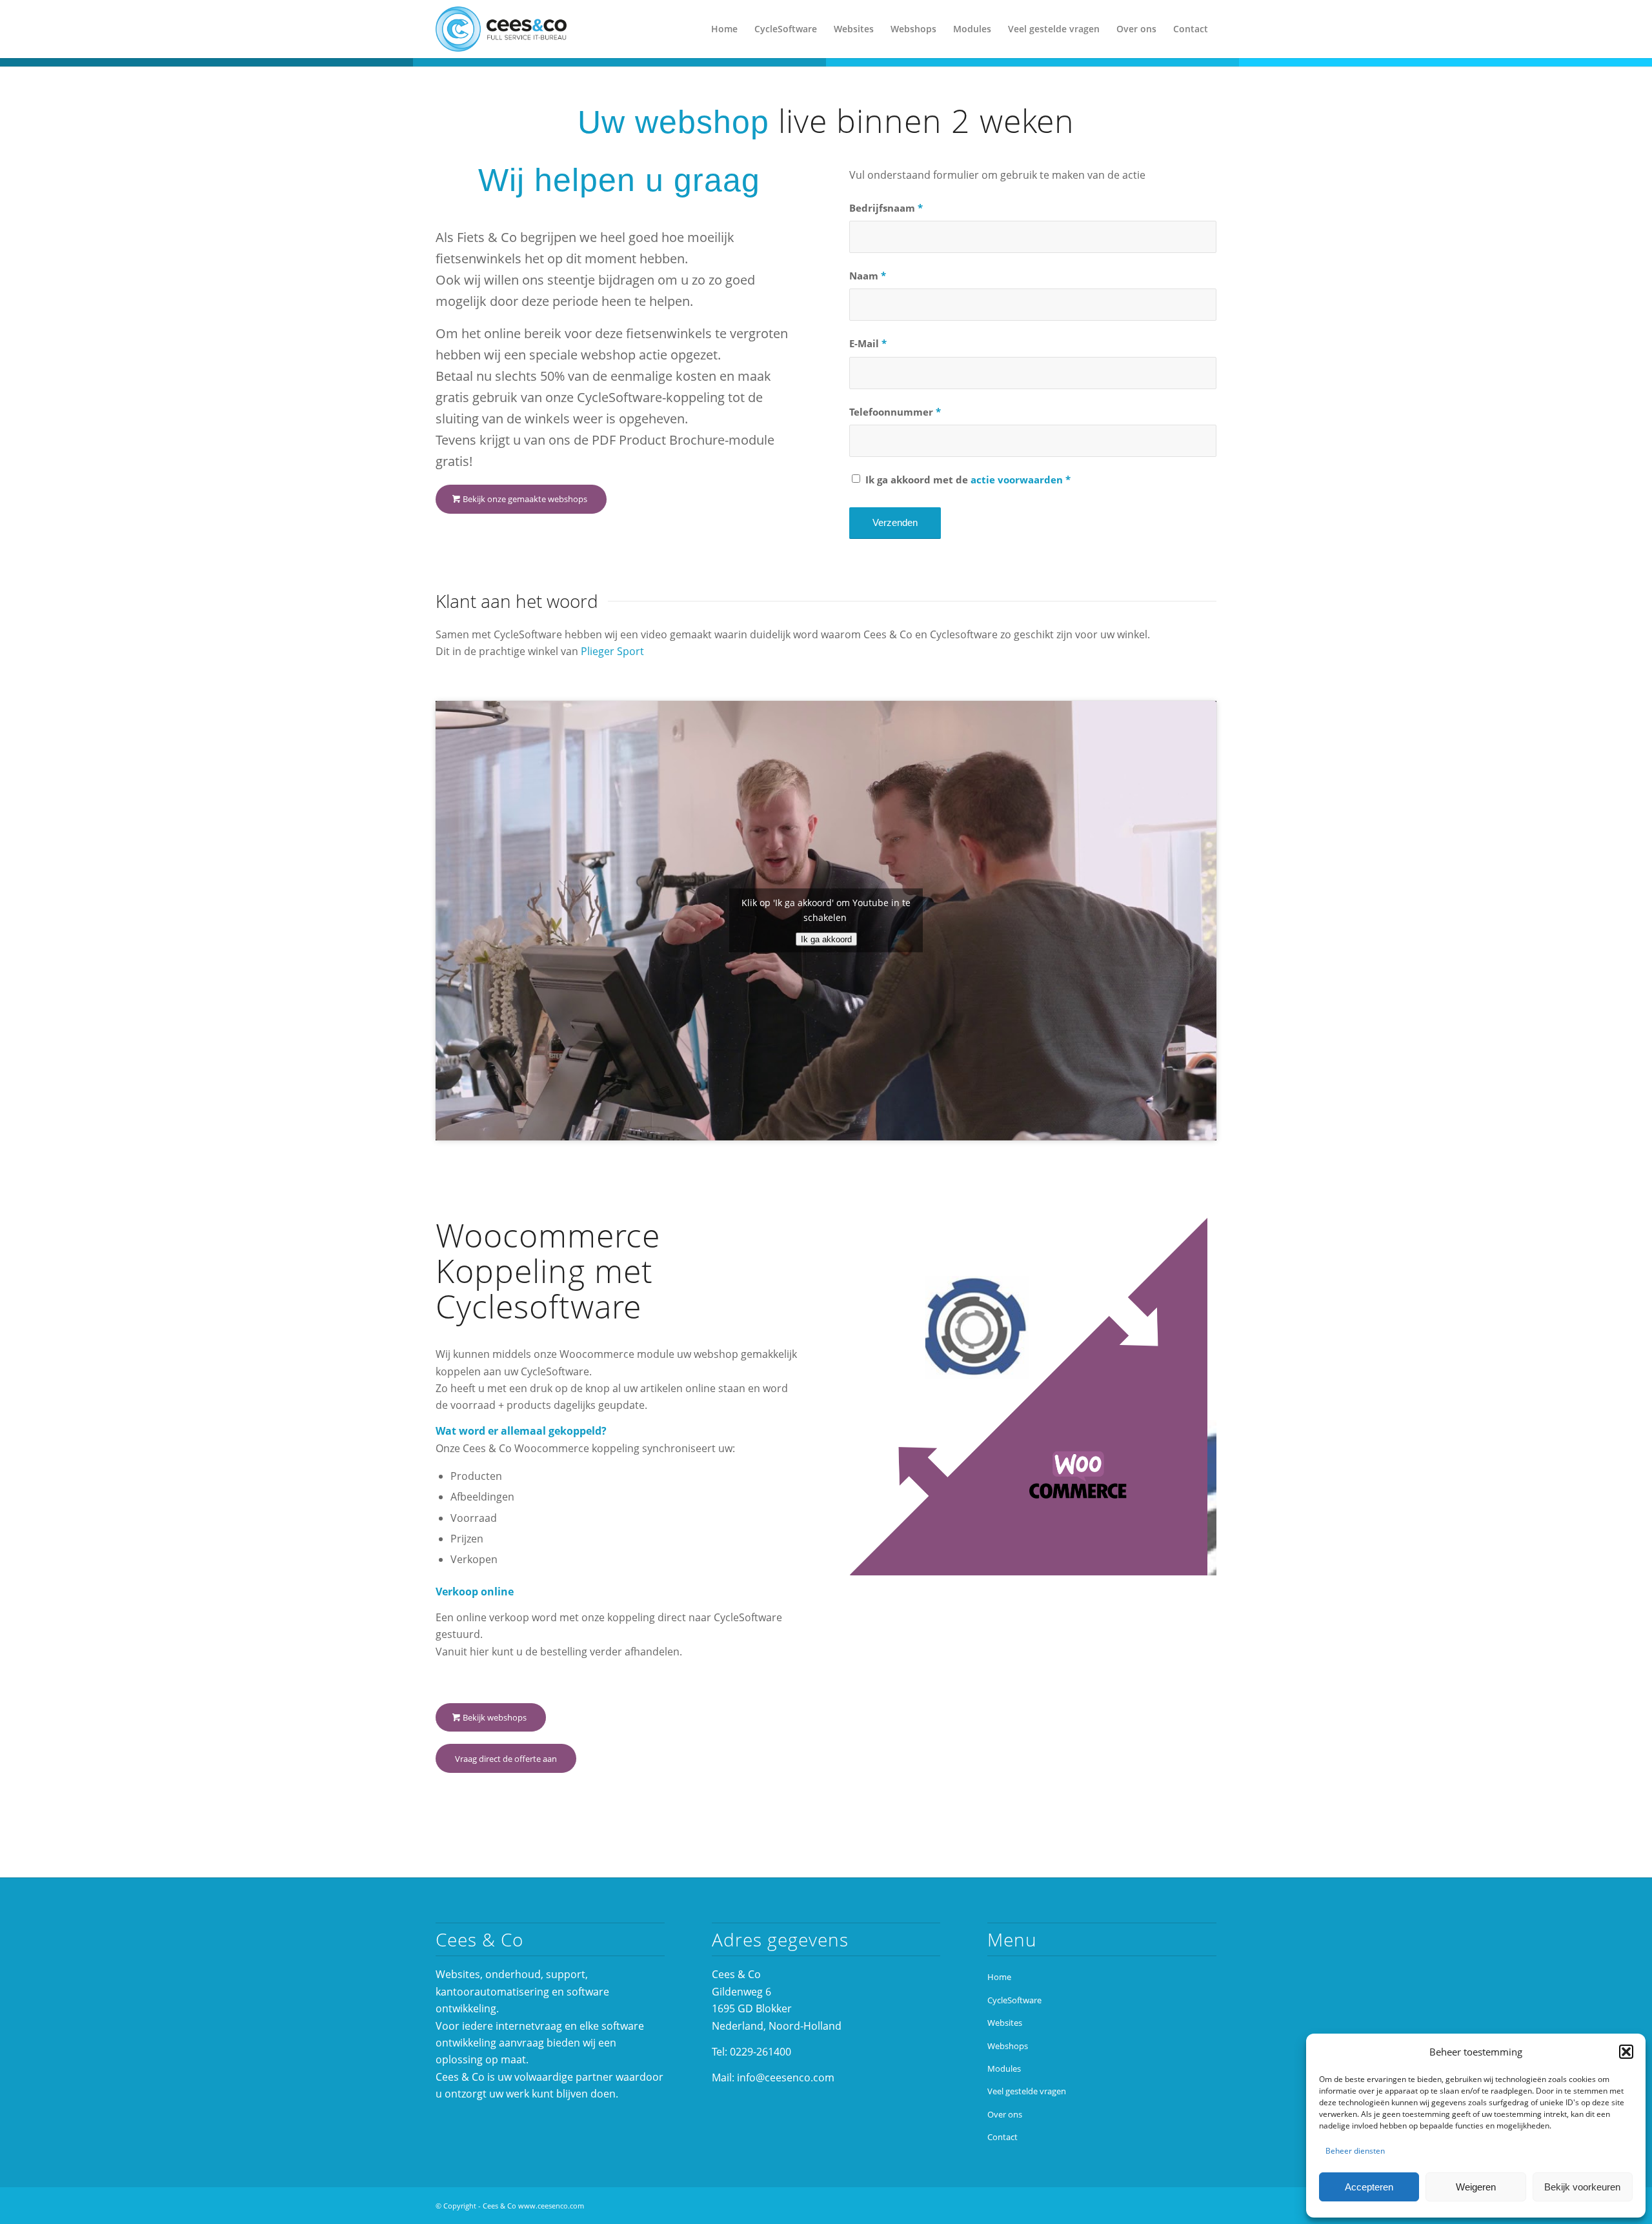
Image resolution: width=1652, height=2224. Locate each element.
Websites (1005, 2023)
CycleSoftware (1014, 2000)
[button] (1626, 2052)
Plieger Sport (612, 651)
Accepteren (1369, 2187)
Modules (1004, 2068)
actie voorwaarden (1017, 480)
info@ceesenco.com (786, 2077)
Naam (868, 276)
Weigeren (1476, 2187)
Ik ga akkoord (826, 939)
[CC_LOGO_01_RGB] (501, 29)
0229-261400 (761, 2052)
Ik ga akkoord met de (968, 480)
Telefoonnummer (895, 412)
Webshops (1008, 2046)
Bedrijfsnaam (886, 208)
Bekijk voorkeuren (1582, 2187)
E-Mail (868, 343)
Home (999, 1977)
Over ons (1005, 2114)
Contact (1002, 2137)
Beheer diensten (1355, 2151)
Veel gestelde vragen (1027, 2091)
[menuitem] (724, 29)
